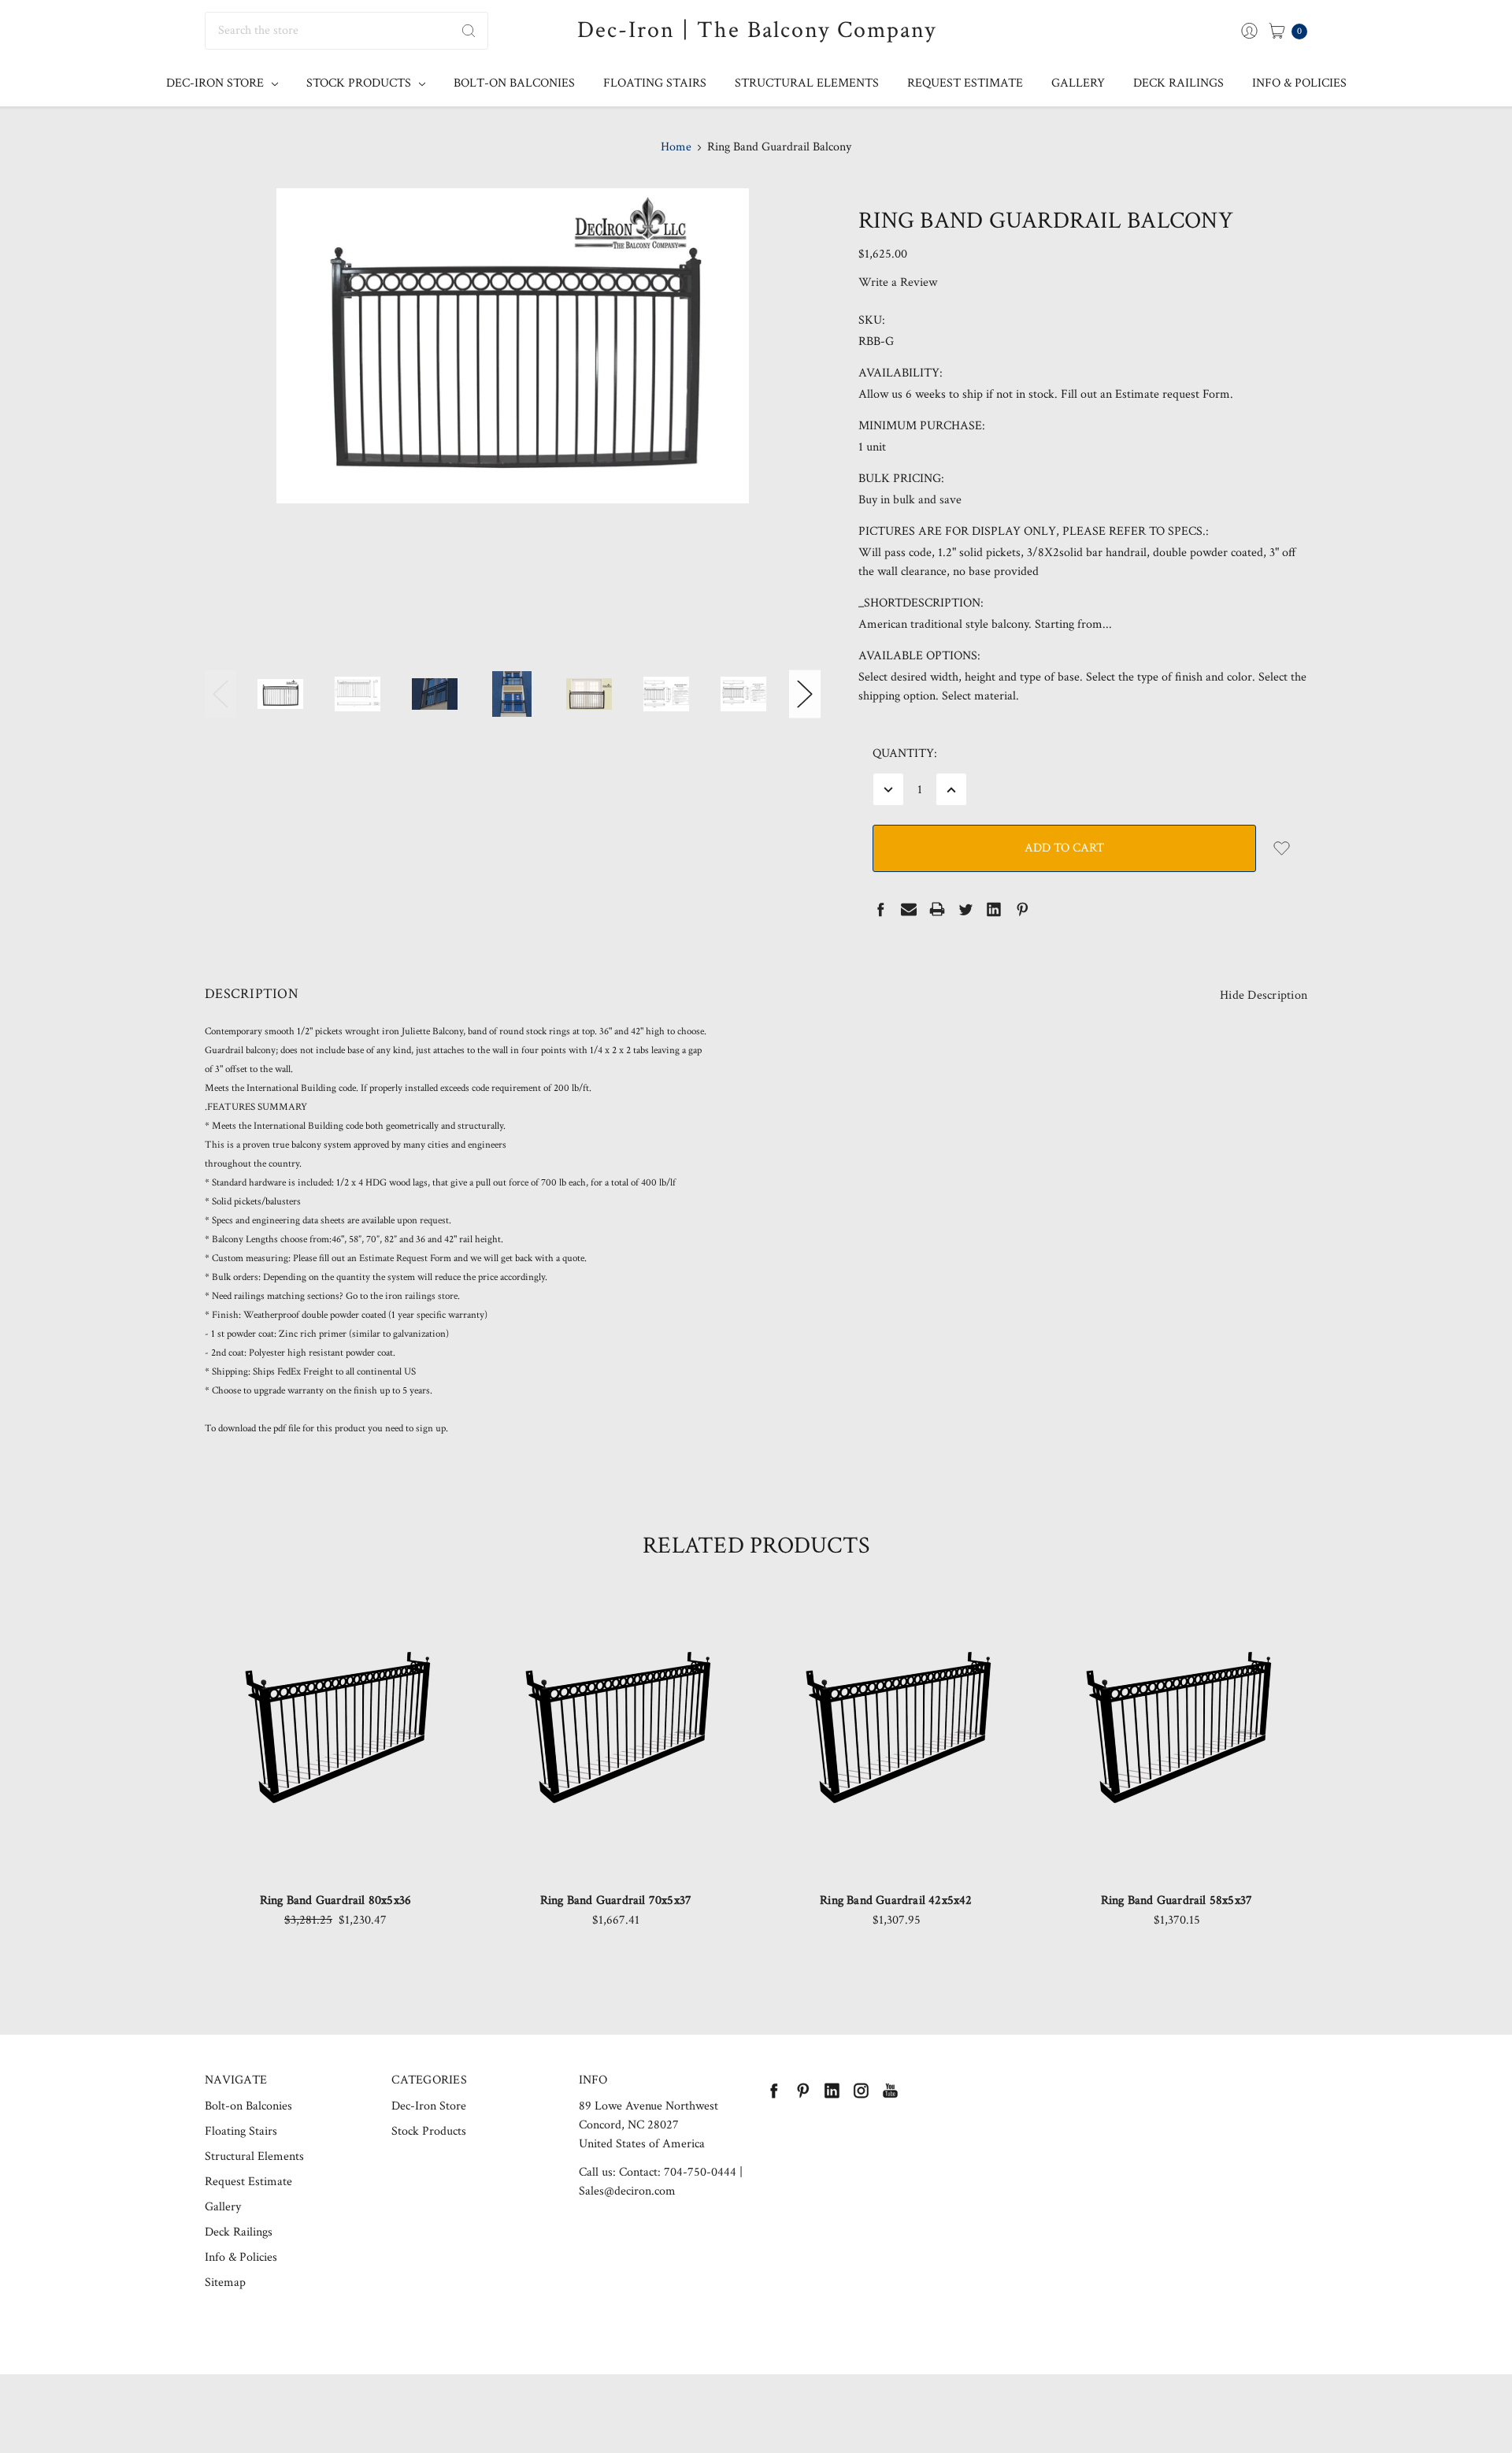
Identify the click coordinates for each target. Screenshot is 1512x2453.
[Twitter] (965, 909)
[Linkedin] (994, 909)
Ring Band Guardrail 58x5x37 (1177, 1900)
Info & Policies (1299, 83)
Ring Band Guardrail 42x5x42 (896, 1900)
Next (805, 694)
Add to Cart (336, 1830)
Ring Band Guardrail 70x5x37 (616, 1900)
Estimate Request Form (405, 1258)
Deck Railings (1178, 83)
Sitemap (225, 2282)
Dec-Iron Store (217, 83)
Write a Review (898, 282)
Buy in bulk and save (910, 500)
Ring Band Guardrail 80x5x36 (335, 1900)
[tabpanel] (335, 1769)
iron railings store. (421, 1296)
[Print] (937, 909)
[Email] (909, 909)
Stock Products (360, 83)
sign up (431, 1429)
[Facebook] (880, 909)
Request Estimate (965, 83)
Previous (220, 694)
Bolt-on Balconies (514, 83)
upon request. (423, 1221)
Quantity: (905, 753)
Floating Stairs (655, 83)
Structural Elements (807, 83)
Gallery (1078, 83)
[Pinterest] (1022, 909)
